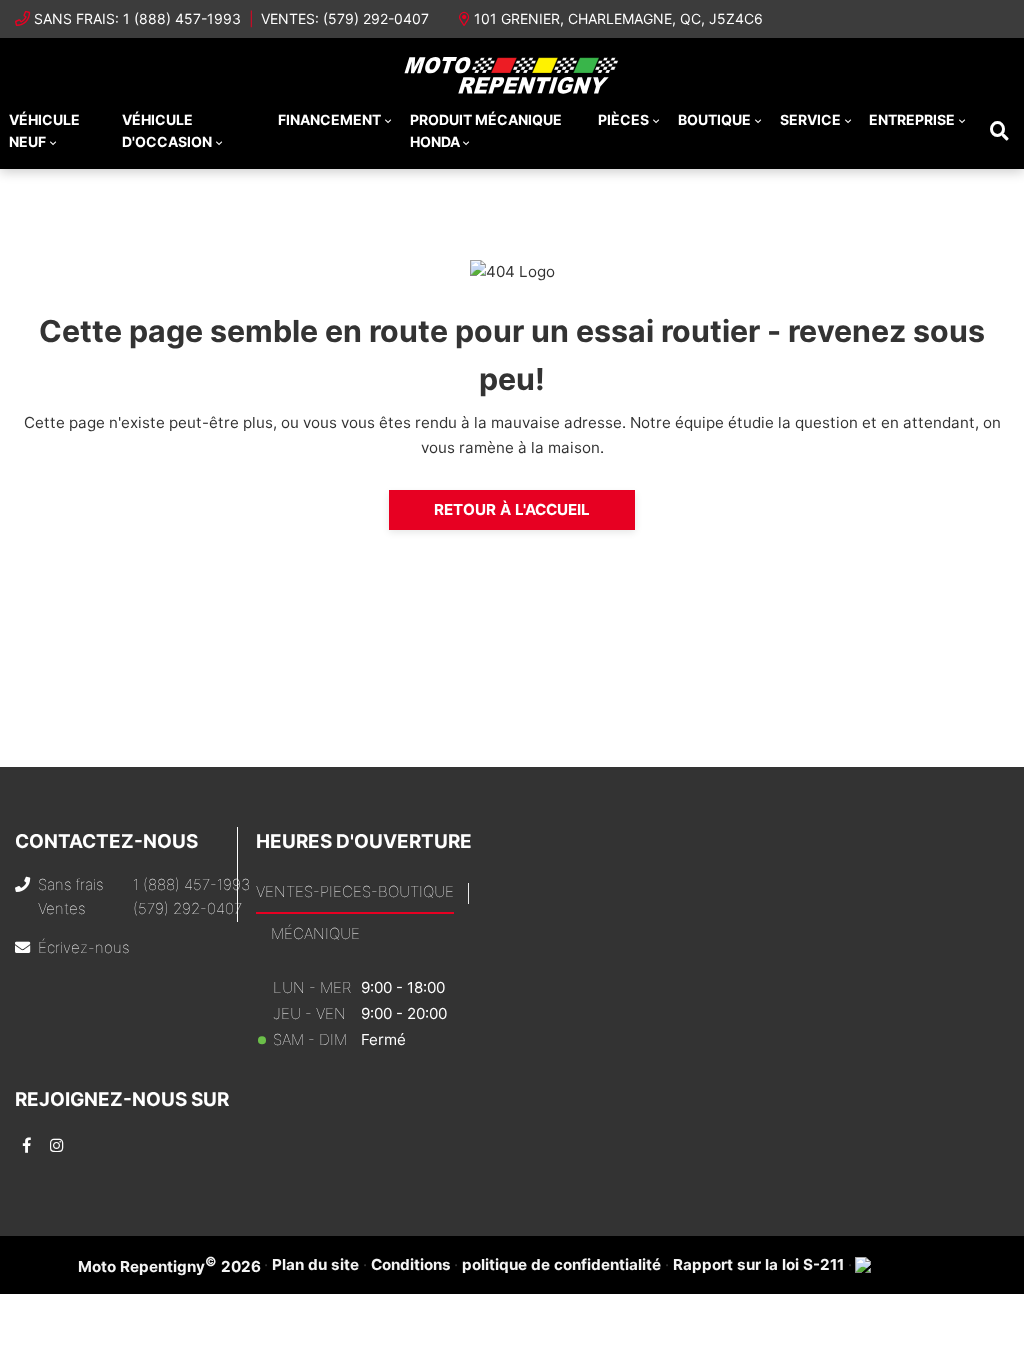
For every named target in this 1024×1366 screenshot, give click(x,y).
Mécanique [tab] (315, 933)
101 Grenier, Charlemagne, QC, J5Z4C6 (618, 18)
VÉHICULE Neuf (44, 130)
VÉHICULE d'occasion (167, 130)
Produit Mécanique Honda (486, 130)
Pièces (623, 119)
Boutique (714, 119)
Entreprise (912, 119)
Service (810, 119)
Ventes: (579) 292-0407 (345, 18)
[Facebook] (26, 1145)
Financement (329, 119)
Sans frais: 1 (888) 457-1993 (137, 18)
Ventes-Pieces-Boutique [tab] (355, 891)
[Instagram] (56, 1145)
